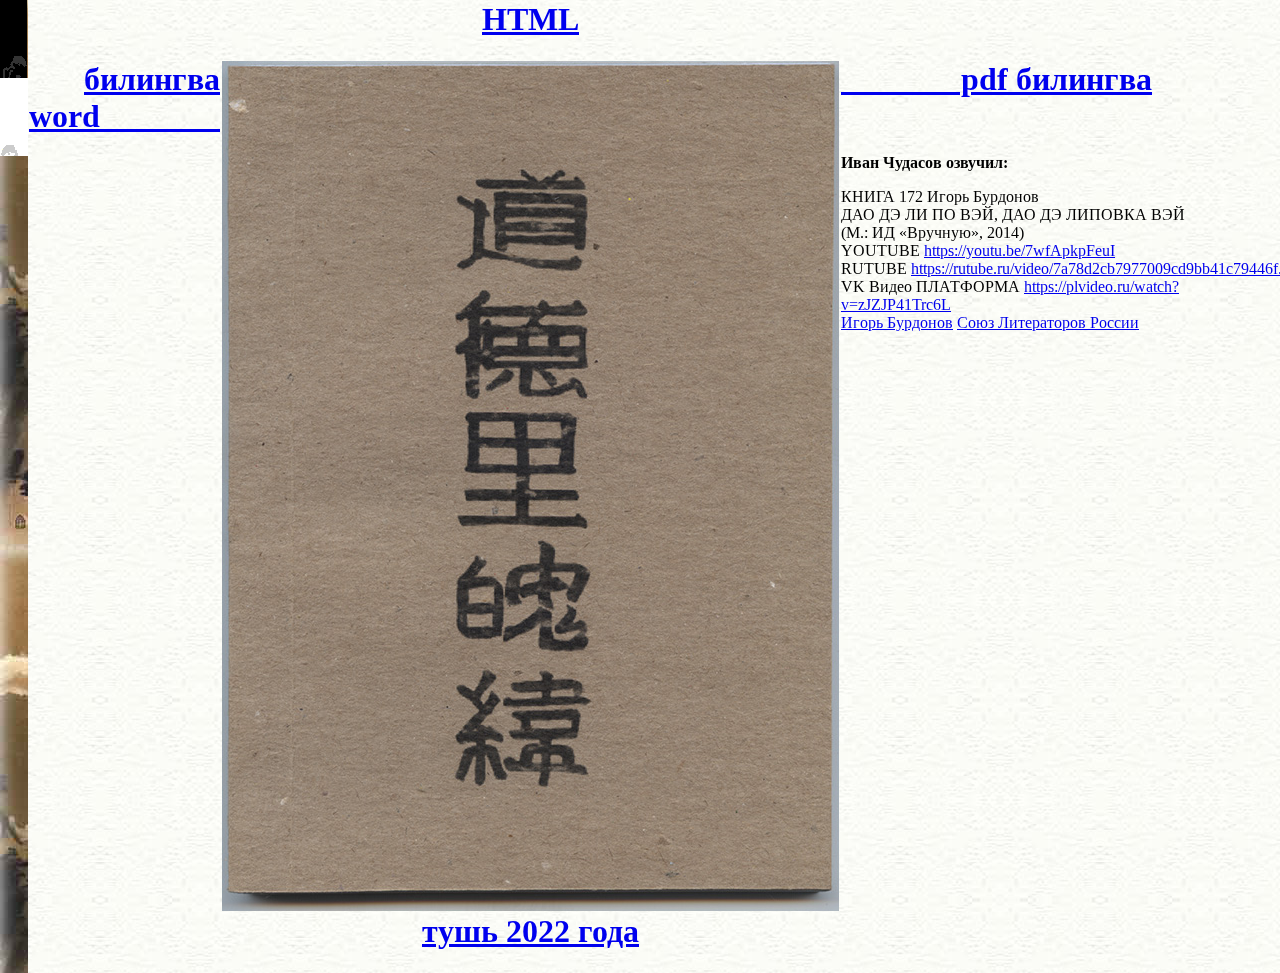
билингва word (124, 97)
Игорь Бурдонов (897, 322)
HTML (530, 19)
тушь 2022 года (530, 931)
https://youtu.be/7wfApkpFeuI (1019, 250)
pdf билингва (996, 79)
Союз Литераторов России (1048, 322)
